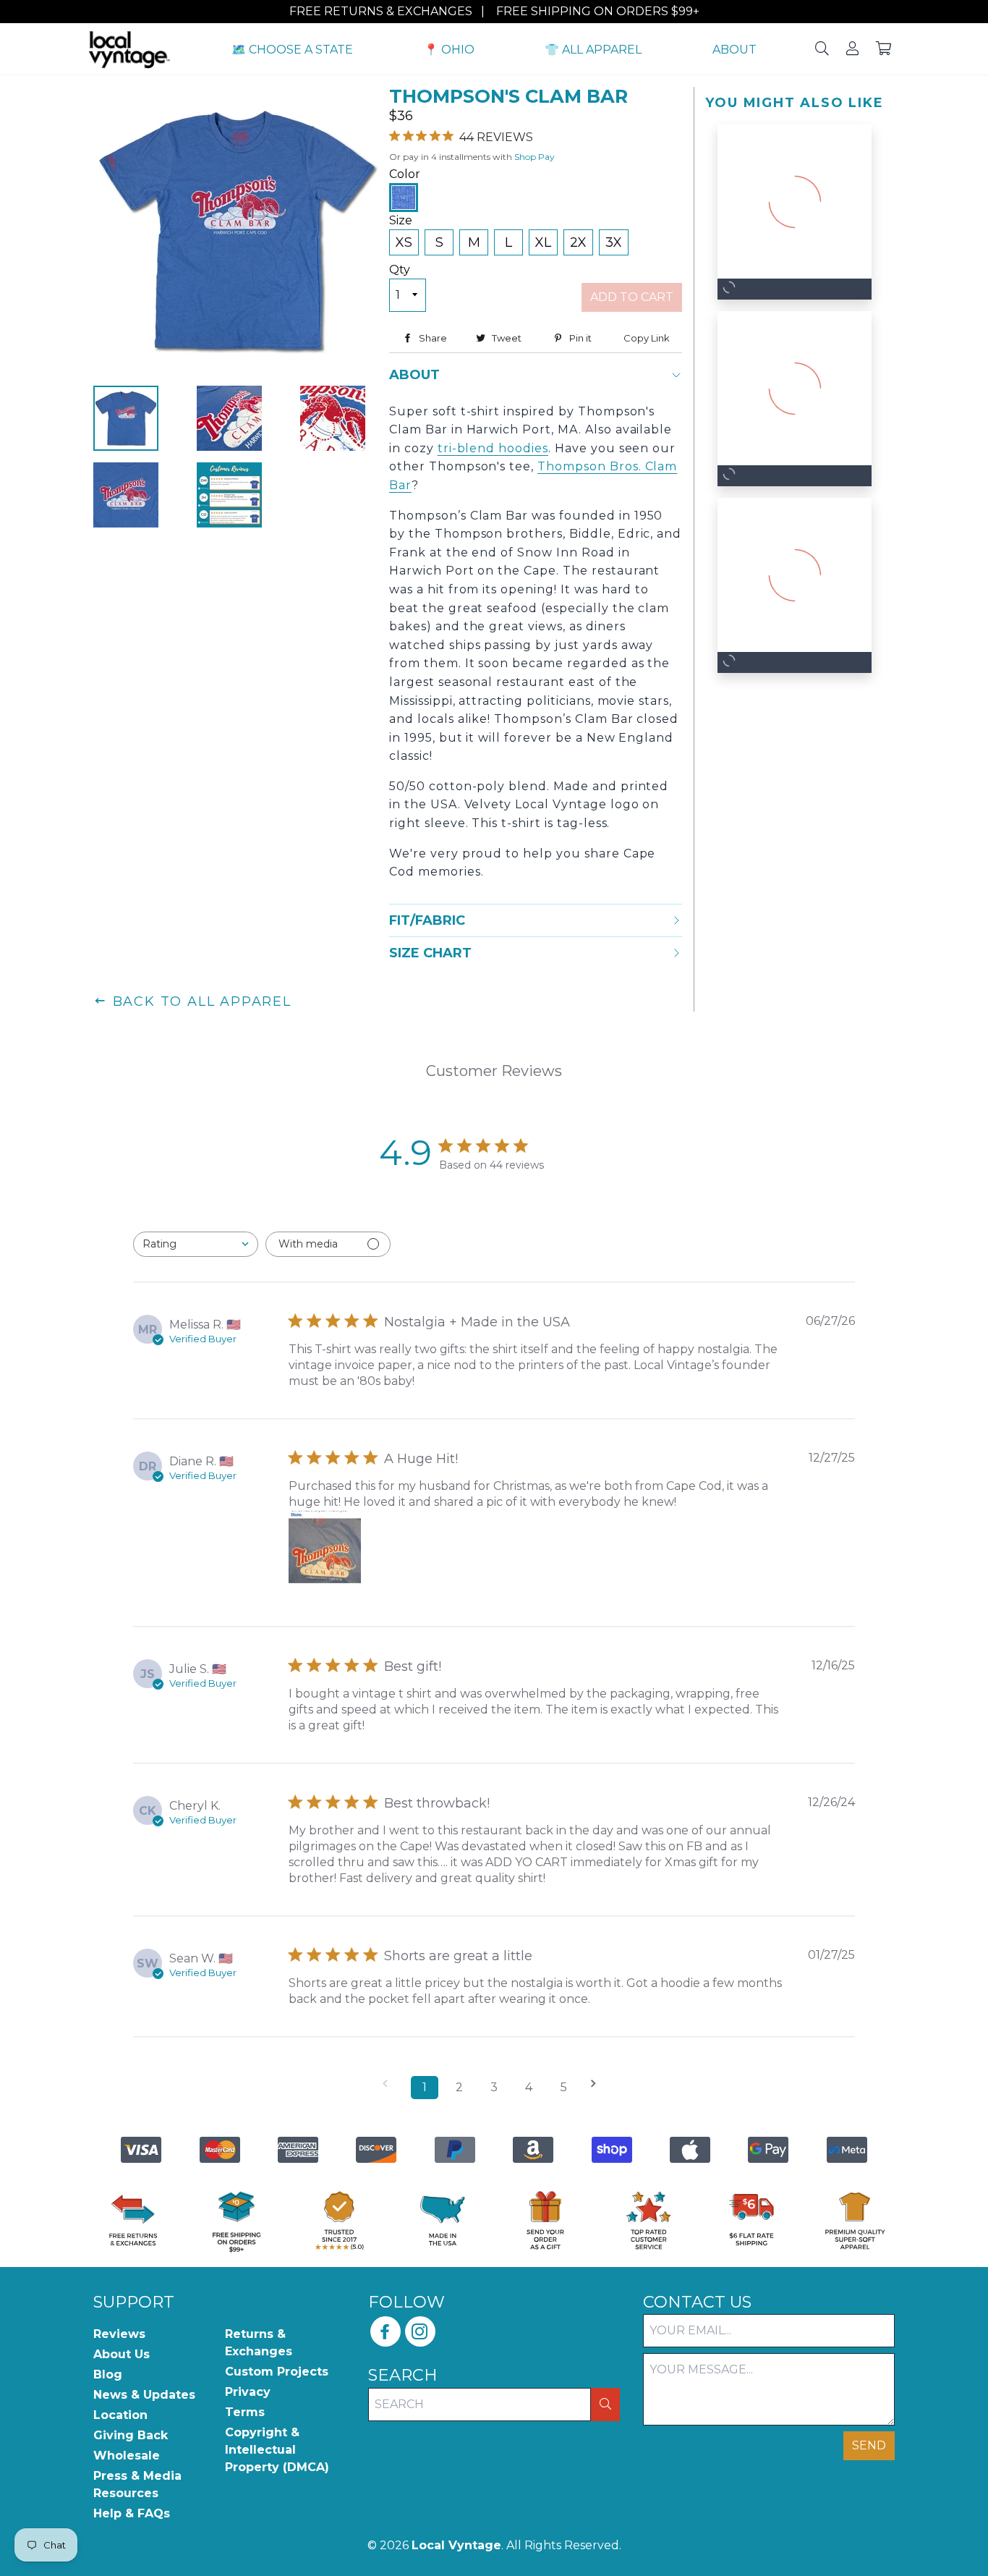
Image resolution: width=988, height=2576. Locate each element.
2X (578, 242)
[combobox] (196, 1244)
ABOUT (734, 50)
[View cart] (884, 50)
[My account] (852, 50)
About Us (122, 2354)
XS (404, 242)
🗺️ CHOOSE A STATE (292, 50)
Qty (400, 270)
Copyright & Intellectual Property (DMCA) (277, 2450)
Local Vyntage (456, 2545)
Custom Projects (277, 2372)
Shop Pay (535, 157)
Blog (108, 2374)
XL (543, 242)
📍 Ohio (449, 50)
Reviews (119, 2334)
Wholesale (127, 2456)
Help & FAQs (132, 2513)
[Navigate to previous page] (390, 2084)
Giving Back (131, 2435)
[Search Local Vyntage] (822, 50)
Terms (245, 2412)
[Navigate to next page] (598, 2084)
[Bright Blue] (404, 198)
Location (120, 2415)
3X (614, 242)
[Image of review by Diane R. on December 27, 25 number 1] (325, 1547)
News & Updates (144, 2395)
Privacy (248, 2392)
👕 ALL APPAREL (593, 50)
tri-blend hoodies (493, 448)
